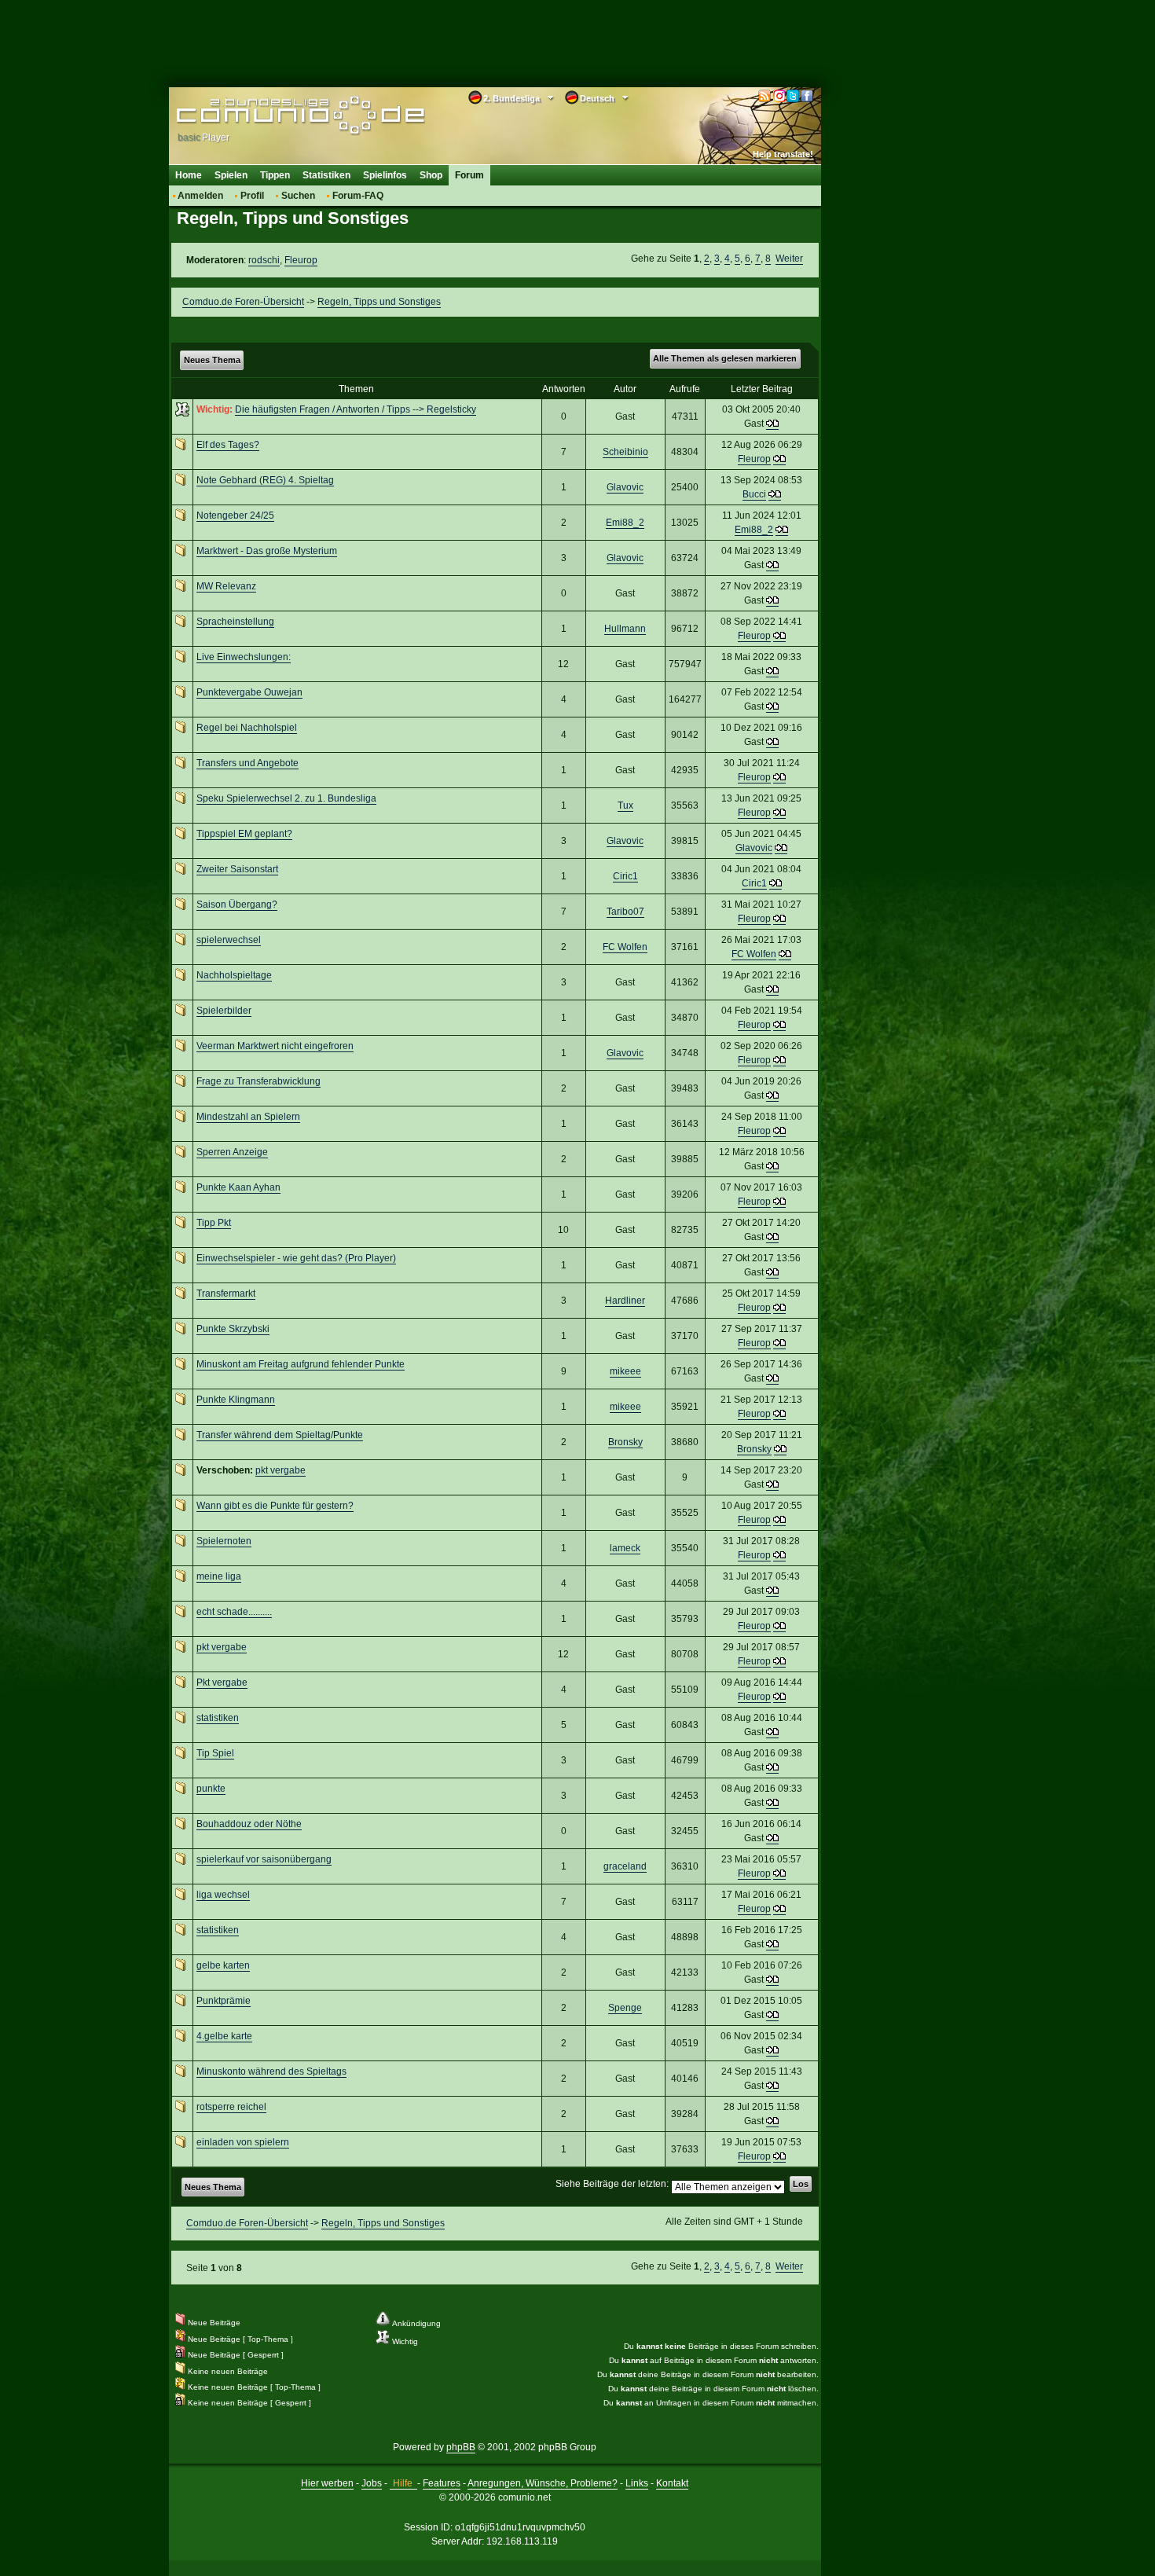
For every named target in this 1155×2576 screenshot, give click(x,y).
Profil (252, 196)
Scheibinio (625, 452)
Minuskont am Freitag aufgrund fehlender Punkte (301, 1364)
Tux (625, 805)
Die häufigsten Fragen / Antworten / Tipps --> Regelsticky (356, 409)
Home (189, 175)
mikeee (625, 1371)
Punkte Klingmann (236, 1400)
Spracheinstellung (235, 622)
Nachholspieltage (234, 975)
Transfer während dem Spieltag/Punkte (280, 1435)
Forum (469, 175)
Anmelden (200, 196)
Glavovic (625, 487)
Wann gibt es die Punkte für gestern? (275, 1506)
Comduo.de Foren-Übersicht (243, 302)
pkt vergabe (280, 1470)
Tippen (275, 175)
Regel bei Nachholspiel (247, 728)
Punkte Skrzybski (233, 1329)
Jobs (372, 2483)
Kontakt (672, 2483)
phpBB (461, 2447)
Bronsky (625, 1442)
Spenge (625, 2008)
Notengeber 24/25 (235, 516)
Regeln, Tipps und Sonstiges (379, 302)
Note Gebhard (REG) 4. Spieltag (265, 480)
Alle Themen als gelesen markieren (725, 358)
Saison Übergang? (237, 905)
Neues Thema (212, 360)
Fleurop (301, 260)
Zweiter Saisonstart (237, 869)
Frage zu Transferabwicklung (258, 1081)
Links (637, 2483)
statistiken (218, 1718)
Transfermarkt (226, 1294)
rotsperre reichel (231, 2107)
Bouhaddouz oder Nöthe (249, 1824)
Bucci (754, 494)
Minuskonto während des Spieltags (271, 2071)
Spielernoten (224, 1541)
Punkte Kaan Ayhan (238, 1187)
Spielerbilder (224, 1011)
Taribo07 (625, 912)
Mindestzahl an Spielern (248, 1117)
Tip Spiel (215, 1753)
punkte (211, 1789)
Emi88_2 (625, 523)
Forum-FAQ (358, 196)
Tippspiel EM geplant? (244, 834)
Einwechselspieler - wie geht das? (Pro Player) (296, 1258)
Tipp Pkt (214, 1223)
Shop (431, 175)
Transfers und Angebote (247, 763)
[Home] (277, 116)
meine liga (219, 1576)
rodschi (264, 260)
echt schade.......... (234, 1612)
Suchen (298, 196)
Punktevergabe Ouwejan (249, 692)
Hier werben (327, 2483)
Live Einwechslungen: (244, 657)
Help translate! (783, 154)
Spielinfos (385, 175)
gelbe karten (223, 1965)
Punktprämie (224, 2001)
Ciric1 (625, 876)
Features (442, 2483)
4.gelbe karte (224, 2036)
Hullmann (625, 629)
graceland (625, 1866)
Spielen (231, 175)
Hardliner (625, 1301)
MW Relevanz (226, 586)
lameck (625, 1548)
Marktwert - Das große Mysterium (267, 551)
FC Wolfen (625, 947)
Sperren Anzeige (232, 1152)
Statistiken (326, 175)
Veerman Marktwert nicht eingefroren (275, 1046)
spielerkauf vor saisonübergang (264, 1859)
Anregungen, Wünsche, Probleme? (543, 2483)
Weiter (789, 259)
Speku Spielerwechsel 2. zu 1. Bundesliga (286, 798)
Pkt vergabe (222, 1682)
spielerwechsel (229, 940)
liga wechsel (223, 1895)
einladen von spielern (243, 2142)
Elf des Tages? (228, 445)
